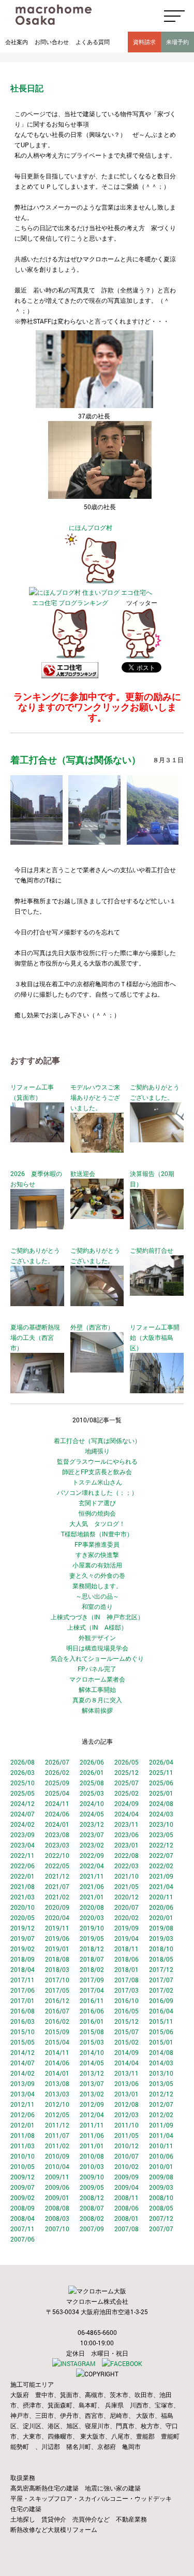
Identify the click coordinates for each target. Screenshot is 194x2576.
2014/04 (126, 2063)
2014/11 (57, 2052)
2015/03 (92, 2042)
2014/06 (57, 2063)
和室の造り (97, 1606)
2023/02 (92, 1845)
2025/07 (126, 1783)
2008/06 (126, 2208)
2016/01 (92, 2021)
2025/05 (23, 1793)
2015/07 (126, 2032)
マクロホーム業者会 (97, 1679)
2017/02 (161, 1990)
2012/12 (161, 2094)
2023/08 (57, 1835)
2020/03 (92, 1917)
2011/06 (92, 2135)
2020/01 (161, 1917)
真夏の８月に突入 (97, 1700)
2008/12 (92, 2197)
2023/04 (23, 1845)
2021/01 (92, 1897)
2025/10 (23, 1783)
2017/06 (23, 1990)
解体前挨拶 (97, 1710)
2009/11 (57, 2177)
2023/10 (161, 1824)
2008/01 (126, 2218)
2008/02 (92, 2218)
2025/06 (161, 1783)
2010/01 (161, 2166)
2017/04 (92, 1990)
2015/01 (161, 2042)
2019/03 (161, 1938)
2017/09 (92, 1980)
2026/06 (92, 1762)
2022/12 (161, 1845)
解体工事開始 (97, 1689)
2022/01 (23, 1876)
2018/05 (161, 1959)
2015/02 (126, 2042)
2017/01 (23, 2000)
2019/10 (92, 1928)
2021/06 (92, 1886)
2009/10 (92, 2177)
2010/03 (92, 2166)
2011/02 (57, 2146)
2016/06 (92, 2011)
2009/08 (161, 2177)
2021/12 (57, 1876)
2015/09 (57, 2032)
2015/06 (161, 2032)
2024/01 (57, 1824)
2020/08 (92, 1907)
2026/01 (92, 1772)
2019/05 (92, 1938)
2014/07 (23, 2063)
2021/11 (92, 1876)
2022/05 (57, 1866)
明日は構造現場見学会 (97, 1648)
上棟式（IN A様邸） (97, 1627)
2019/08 (161, 1928)
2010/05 (23, 2166)
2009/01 (57, 2197)
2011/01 (92, 2146)
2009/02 (23, 2197)
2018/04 (23, 1969)
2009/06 (57, 2187)
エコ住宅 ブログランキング (70, 603)
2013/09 (23, 2083)
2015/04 (57, 2042)
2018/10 (161, 1949)
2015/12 (126, 2021)
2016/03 (23, 2021)
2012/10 (57, 2104)
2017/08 (126, 1980)
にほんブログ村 (91, 527)
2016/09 (161, 2000)
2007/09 (92, 2229)
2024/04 (126, 1814)
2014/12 (23, 2052)
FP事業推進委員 (97, 1544)
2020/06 (161, 1907)
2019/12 (23, 1928)
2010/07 (126, 2156)
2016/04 (161, 2011)
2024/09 (126, 1803)
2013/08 (57, 2083)
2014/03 (161, 2063)
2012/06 (23, 2115)
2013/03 (57, 2094)
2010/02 (126, 2166)
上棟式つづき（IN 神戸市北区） (97, 1617)
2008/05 (161, 2208)
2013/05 (161, 2083)
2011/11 (92, 2125)
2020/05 (23, 1917)
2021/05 (126, 1886)
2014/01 (57, 2073)
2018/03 (57, 1969)
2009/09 (126, 2177)
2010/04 (57, 2166)
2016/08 (23, 2011)
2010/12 (126, 2146)
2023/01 (126, 1845)
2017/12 (161, 1969)
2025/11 (161, 1772)
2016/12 (57, 2000)
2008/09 (23, 2208)
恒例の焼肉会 (97, 1513)
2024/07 (23, 1814)
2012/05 (57, 2115)
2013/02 (92, 2094)
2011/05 (126, 2135)
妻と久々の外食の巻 (97, 1575)
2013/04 (23, 2094)
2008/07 (92, 2208)
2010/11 (161, 2146)
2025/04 (57, 1793)
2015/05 (23, 2042)
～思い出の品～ (97, 1596)
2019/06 (57, 1938)
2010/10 (23, 2156)
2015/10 (23, 2032)
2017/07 (161, 1980)
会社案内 (17, 42)
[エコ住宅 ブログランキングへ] (70, 657)
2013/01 (126, 2094)
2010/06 (161, 2156)
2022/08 (126, 1855)
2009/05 (92, 2187)
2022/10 (57, 1855)
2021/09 (161, 1876)
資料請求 (144, 42)
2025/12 (126, 1772)
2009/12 (23, 2177)
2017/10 (57, 1980)
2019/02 (23, 1949)
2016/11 (92, 2000)
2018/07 (92, 1959)
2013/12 (92, 2073)
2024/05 (92, 1814)
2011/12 (57, 2125)
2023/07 (92, 1835)
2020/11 (161, 1897)
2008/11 (126, 2197)
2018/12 (92, 1949)
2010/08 (92, 2156)
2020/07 (126, 1907)
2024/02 (23, 1824)
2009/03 (161, 2187)
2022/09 (92, 1855)
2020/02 (126, 1917)
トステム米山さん (97, 1482)
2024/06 (57, 1814)
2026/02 (57, 1772)
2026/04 (161, 1762)
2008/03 (57, 2218)
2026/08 (23, 1762)
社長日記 (27, 88)
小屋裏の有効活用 (97, 1565)
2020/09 (57, 1907)
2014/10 (92, 2052)
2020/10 (23, 1907)
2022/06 (23, 1866)
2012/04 (92, 2115)
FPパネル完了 (97, 1669)
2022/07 (161, 1855)
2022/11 (23, 1855)
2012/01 (23, 2125)
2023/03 (57, 1845)
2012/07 (161, 2104)
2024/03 (161, 1814)
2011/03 (23, 2146)
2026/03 (23, 1772)
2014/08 (161, 2052)
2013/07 (92, 2083)
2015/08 (92, 2032)
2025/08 (92, 1783)
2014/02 (23, 2073)
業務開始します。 (97, 1586)
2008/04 (23, 2218)
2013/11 (126, 2073)
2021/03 (23, 1897)
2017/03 (126, 1990)
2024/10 (92, 1803)
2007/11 (23, 2229)
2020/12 (126, 1897)
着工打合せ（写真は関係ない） (97, 1440)
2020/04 (57, 1917)
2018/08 (57, 1959)
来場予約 (177, 42)
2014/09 (126, 2052)
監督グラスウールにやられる (97, 1461)
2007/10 (57, 2229)
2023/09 (23, 1835)
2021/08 (23, 1886)
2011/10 (126, 2125)
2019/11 (57, 1928)
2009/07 (23, 2187)
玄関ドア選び (97, 1503)
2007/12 (161, 2218)
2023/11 (126, 1824)
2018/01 (126, 1969)
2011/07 (57, 2135)
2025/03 (92, 1793)
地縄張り (97, 1451)
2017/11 (23, 1980)
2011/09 (161, 2125)
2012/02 (161, 2115)
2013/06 (126, 2083)
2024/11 (57, 1803)
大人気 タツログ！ (97, 1523)
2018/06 (126, 1959)
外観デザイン (97, 1637)
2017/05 (57, 1990)
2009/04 (126, 2187)
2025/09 (57, 1783)
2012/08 (126, 2104)
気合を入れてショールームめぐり (97, 1658)
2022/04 (92, 1866)
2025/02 (126, 1793)
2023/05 (161, 1835)
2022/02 (161, 1866)
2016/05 (126, 2011)
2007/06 (23, 2239)
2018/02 (92, 1969)
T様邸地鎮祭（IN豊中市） (97, 1534)
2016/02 (57, 2021)
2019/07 (23, 1938)
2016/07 (57, 2011)
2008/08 (57, 2208)
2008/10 (161, 2197)
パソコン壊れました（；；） (97, 1492)
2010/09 (57, 2156)
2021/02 (57, 1897)
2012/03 (126, 2115)
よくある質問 (93, 42)
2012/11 (23, 2104)
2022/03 (126, 1866)
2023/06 (126, 1835)
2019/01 (57, 1949)
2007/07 (161, 2229)
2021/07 (57, 1886)
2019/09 (126, 1928)
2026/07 (57, 1762)
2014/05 (92, 2063)
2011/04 (161, 2135)
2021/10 (126, 1876)
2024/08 (161, 1803)
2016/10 (126, 2000)
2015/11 (161, 2021)
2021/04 (161, 1886)
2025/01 (161, 1793)
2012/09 (92, 2104)
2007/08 (126, 2229)
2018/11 (126, 1949)
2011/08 (23, 2135)
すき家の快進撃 (97, 1555)
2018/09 (23, 1959)
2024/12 (23, 1803)
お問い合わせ (52, 42)
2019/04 (126, 1938)
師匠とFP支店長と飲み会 (97, 1472)
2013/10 (161, 2073)
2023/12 (92, 1824)
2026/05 (126, 1762)
